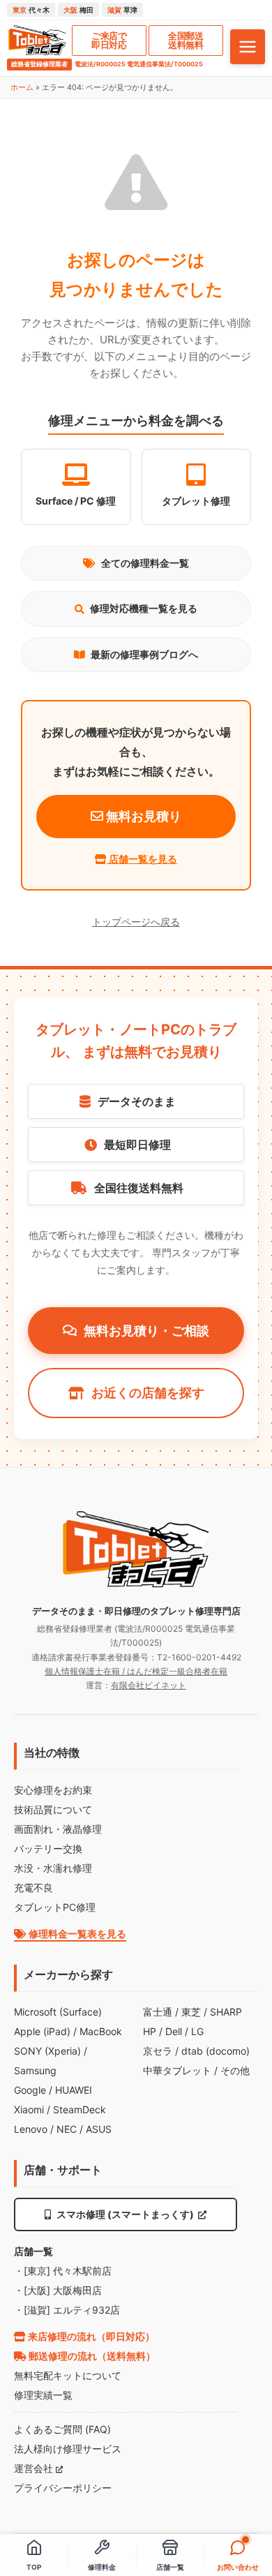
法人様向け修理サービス (68, 2449)
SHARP (226, 2012)
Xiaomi (29, 2109)
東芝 (191, 2012)
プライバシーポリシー (63, 2488)
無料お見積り (142, 816)
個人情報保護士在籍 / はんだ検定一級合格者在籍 (136, 1671)
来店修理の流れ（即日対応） (90, 2336)
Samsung (35, 2070)
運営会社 (35, 2468)
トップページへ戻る (136, 922)
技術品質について (53, 1809)
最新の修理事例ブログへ (144, 654)
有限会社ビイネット (149, 1685)
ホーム (22, 87)
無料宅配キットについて (68, 2375)
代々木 (31, 10)
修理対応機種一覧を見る (144, 608)
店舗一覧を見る (142, 859)
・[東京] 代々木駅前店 (63, 2271)
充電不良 (33, 1888)
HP (150, 2031)
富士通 (158, 2012)
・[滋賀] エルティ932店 (67, 2310)
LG (197, 2031)
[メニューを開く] (248, 47)
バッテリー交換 (48, 1848)
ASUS (99, 2129)
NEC (67, 2129)
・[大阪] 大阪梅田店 (58, 2290)
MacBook (101, 2031)
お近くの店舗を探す (148, 1393)
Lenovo (31, 2129)
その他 (235, 2070)
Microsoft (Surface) (58, 2012)
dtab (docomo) (216, 2051)
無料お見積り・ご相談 (146, 1331)
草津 (122, 10)
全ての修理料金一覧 (145, 563)
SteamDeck (80, 2109)
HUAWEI (74, 2090)
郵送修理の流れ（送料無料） (91, 2356)
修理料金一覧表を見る (76, 1934)
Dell (174, 2031)
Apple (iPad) (42, 2031)
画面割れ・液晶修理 (58, 1829)
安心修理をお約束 (53, 1790)
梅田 (78, 10)
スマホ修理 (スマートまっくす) (125, 2214)
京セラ (158, 2051)
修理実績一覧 (43, 2395)
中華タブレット (177, 2070)
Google (30, 2090)
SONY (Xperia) (47, 2051)
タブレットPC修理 (55, 1907)
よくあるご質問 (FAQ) (62, 2429)
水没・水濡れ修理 (53, 1868)
